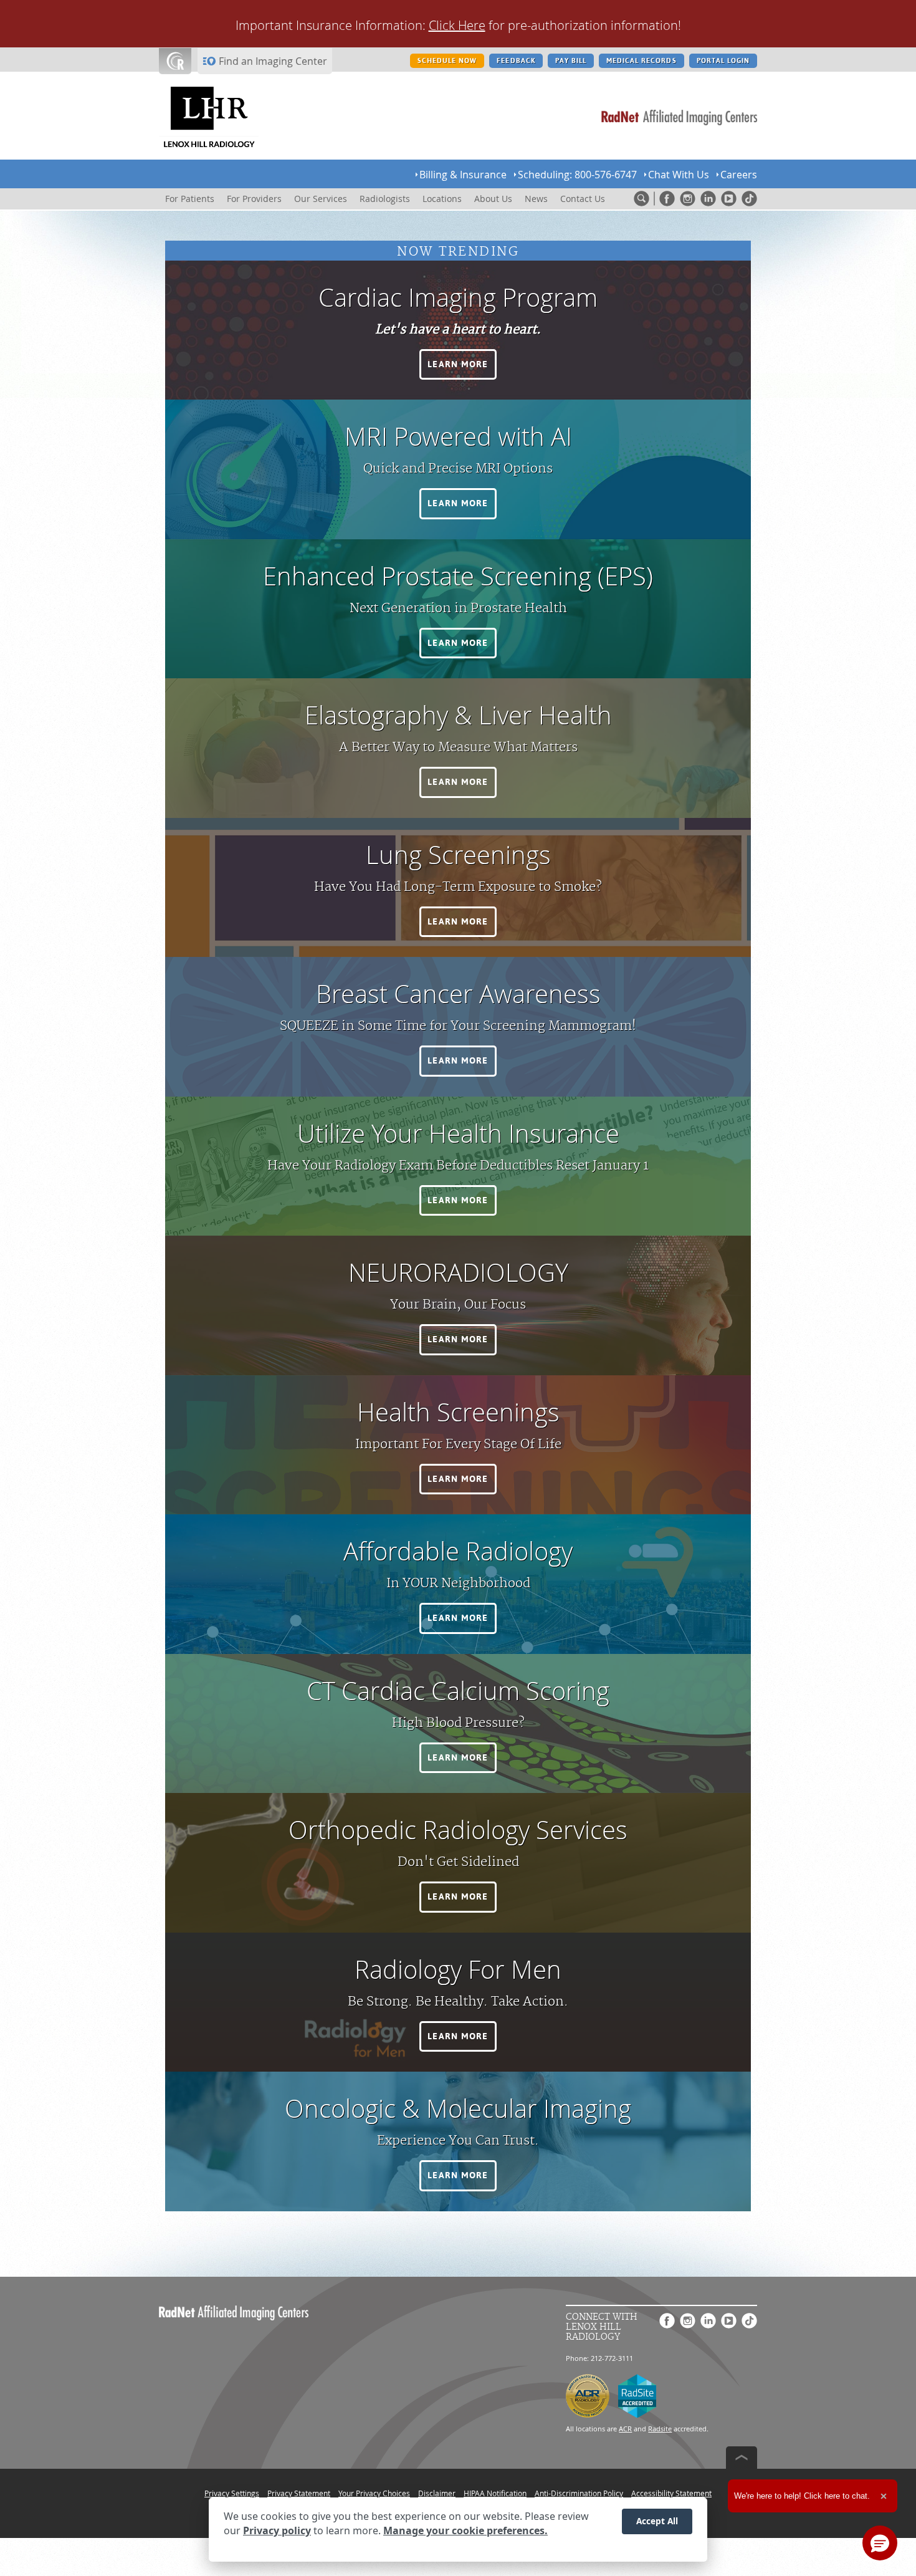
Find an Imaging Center (273, 61)
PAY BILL (571, 61)
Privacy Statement (299, 2493)
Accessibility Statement (671, 2493)
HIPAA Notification (495, 2493)
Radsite (660, 2429)
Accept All (657, 2521)
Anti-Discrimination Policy (579, 2493)
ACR (625, 2429)
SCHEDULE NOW (447, 61)
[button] (458, 365)
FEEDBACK (516, 61)
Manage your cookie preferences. (465, 2531)
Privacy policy (277, 2531)
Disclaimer (437, 2493)
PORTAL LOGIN (723, 61)
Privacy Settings (232, 2493)
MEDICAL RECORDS (642, 61)
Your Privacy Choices (374, 2493)
